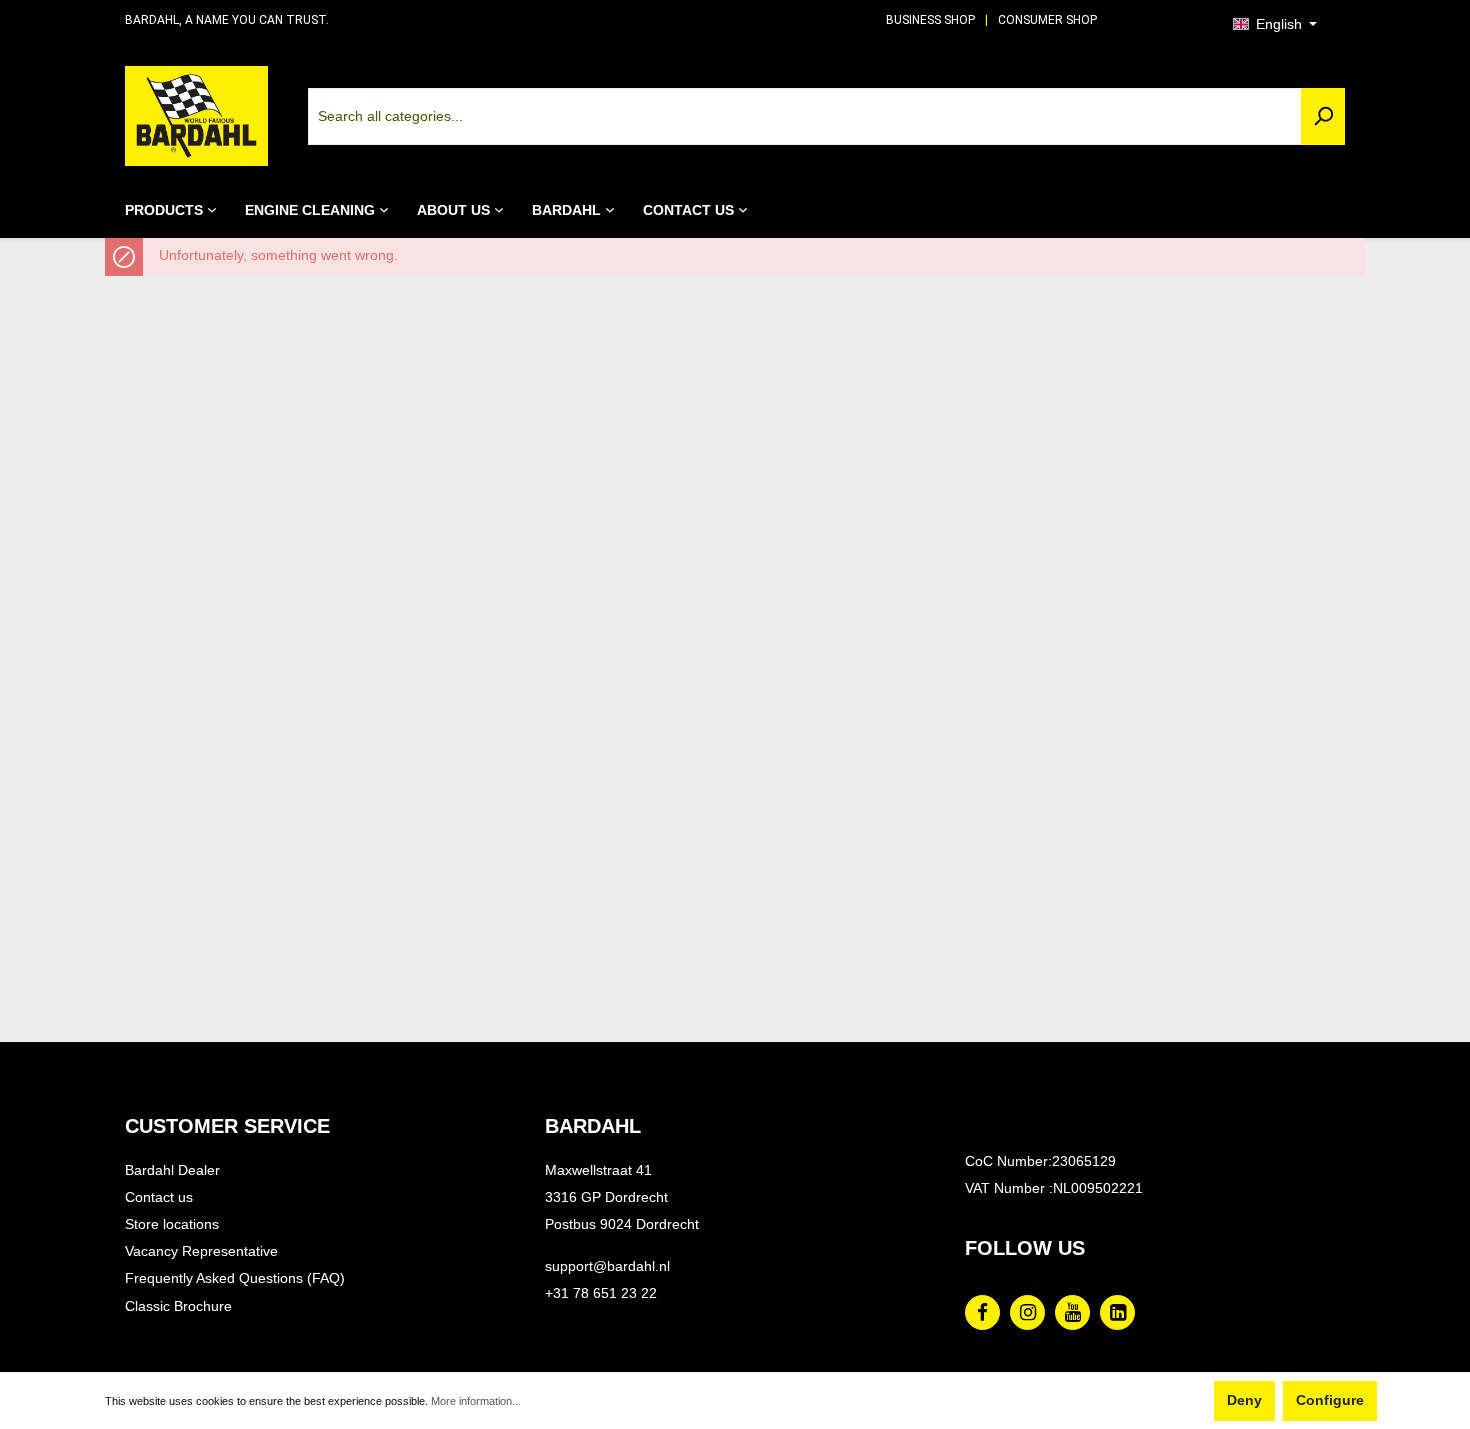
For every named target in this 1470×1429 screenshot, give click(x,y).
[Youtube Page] (1072, 1312)
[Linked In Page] (1117, 1312)
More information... (476, 1401)
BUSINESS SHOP (930, 20)
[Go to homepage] (196, 116)
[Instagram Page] (1027, 1312)
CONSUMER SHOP (1047, 20)
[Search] (1323, 116)
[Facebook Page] (982, 1312)
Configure (1330, 1400)
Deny (1244, 1400)
